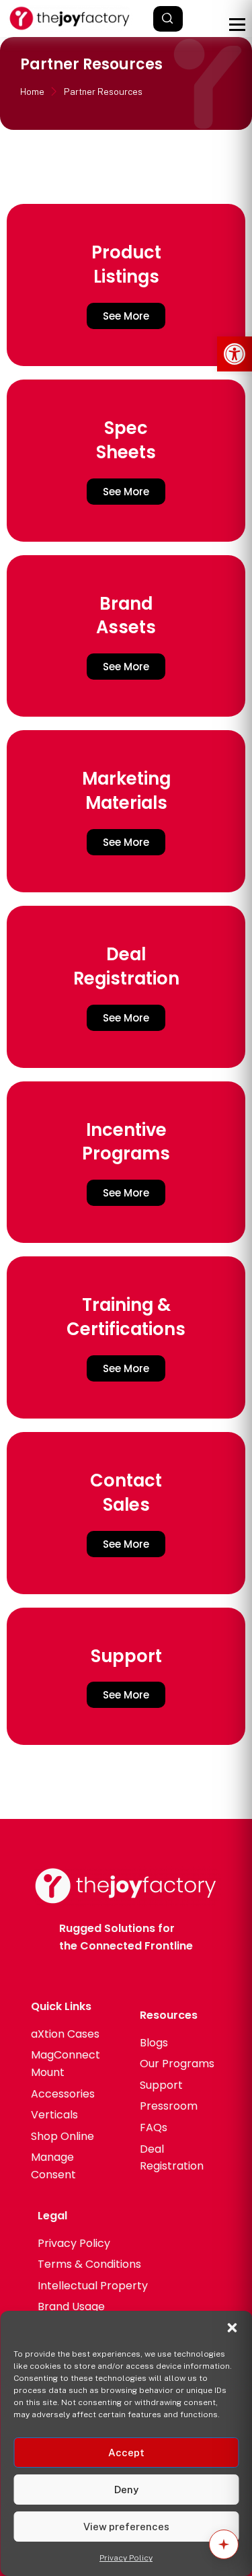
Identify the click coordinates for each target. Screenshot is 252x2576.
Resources (169, 2015)
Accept (126, 2453)
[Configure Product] (224, 2544)
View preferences (126, 2527)
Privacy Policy (126, 2558)
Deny (126, 2490)
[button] (235, 354)
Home (32, 92)
